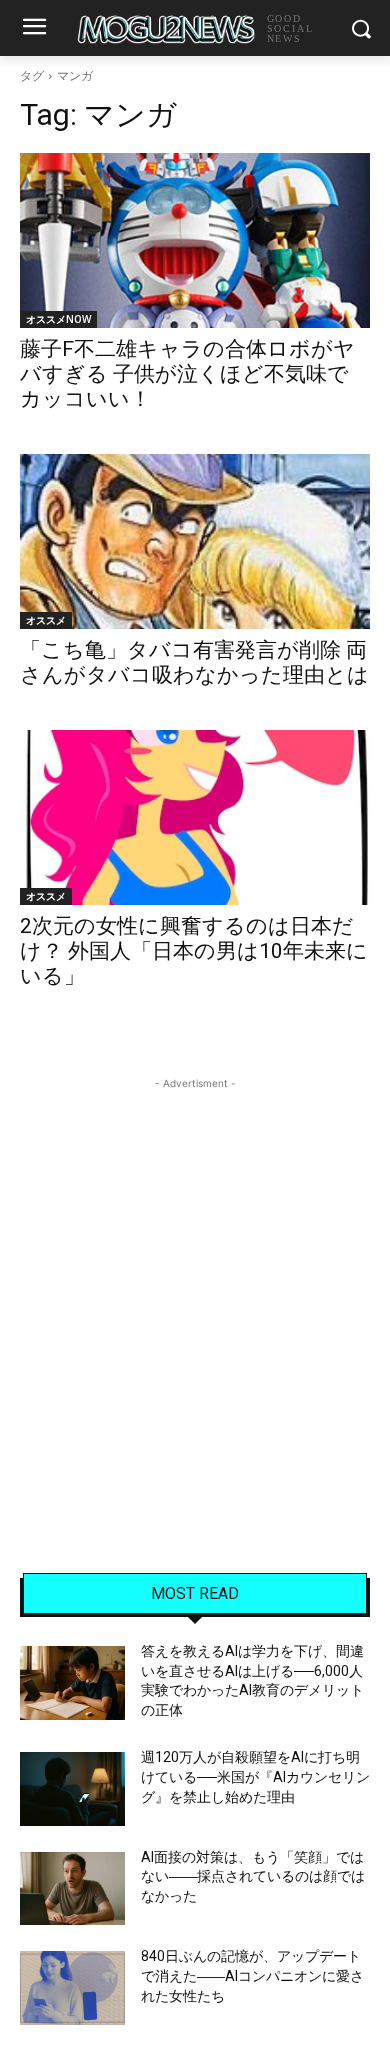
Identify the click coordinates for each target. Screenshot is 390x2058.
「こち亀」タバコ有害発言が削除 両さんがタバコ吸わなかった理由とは (194, 662)
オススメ (46, 620)
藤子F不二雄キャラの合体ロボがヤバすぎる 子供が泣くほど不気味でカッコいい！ (187, 374)
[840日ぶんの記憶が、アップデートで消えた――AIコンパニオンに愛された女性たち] (72, 1988)
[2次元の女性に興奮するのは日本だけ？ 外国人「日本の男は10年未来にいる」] (195, 817)
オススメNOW (58, 319)
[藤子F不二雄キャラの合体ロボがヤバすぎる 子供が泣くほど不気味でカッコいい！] (195, 240)
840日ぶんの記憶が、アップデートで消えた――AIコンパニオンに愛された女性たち (252, 1975)
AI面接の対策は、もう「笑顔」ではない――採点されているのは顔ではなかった (253, 1876)
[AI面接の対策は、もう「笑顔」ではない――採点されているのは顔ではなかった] (72, 1889)
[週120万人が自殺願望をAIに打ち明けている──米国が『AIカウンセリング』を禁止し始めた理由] (72, 1789)
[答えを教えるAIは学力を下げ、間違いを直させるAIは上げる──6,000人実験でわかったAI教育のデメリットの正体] (72, 1683)
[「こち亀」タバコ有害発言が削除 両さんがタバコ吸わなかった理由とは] (195, 541)
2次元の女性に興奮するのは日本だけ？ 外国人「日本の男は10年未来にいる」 (194, 951)
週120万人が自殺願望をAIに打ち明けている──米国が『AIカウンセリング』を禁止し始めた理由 (255, 1776)
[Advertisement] (195, 1289)
